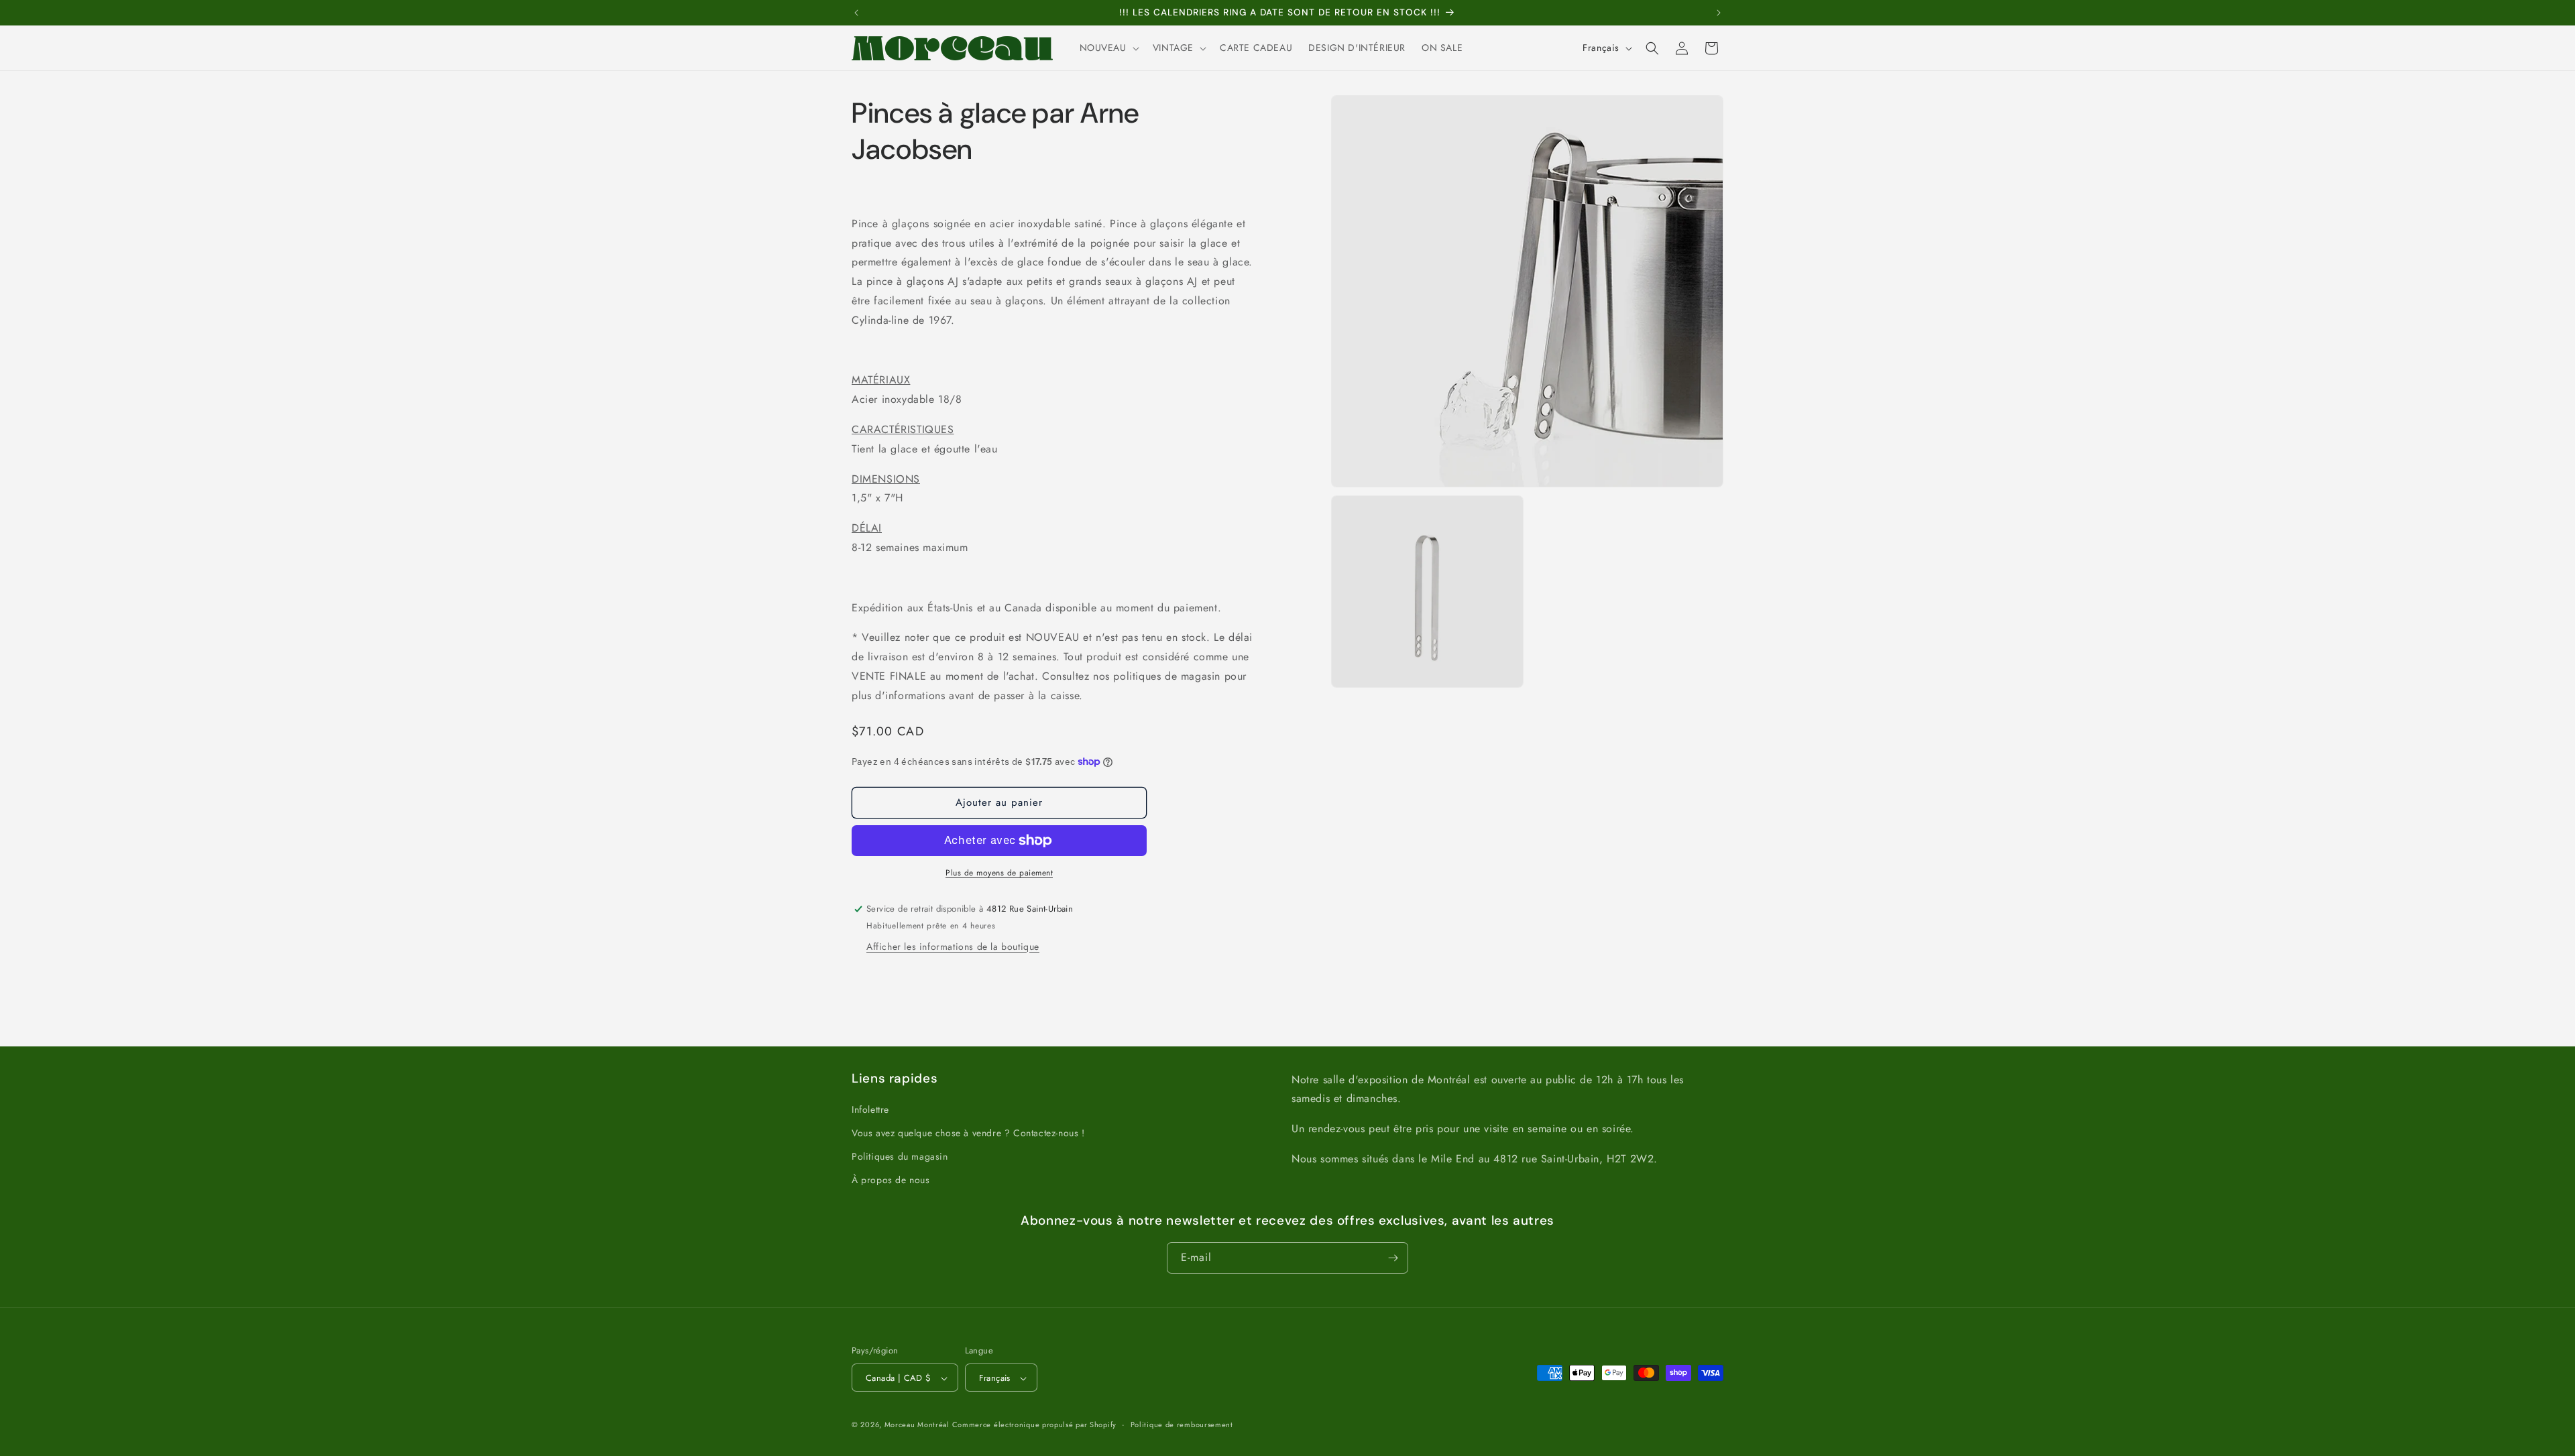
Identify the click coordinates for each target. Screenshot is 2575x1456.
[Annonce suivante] (1719, 13)
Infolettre (870, 1109)
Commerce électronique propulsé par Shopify (1034, 1425)
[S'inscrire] (1393, 1258)
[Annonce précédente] (856, 13)
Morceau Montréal (918, 1425)
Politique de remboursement (1182, 1424)
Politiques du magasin (900, 1156)
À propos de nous (891, 1180)
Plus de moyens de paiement (999, 873)
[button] (1108, 48)
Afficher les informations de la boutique (953, 947)
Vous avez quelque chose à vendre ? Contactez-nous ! (968, 1133)
